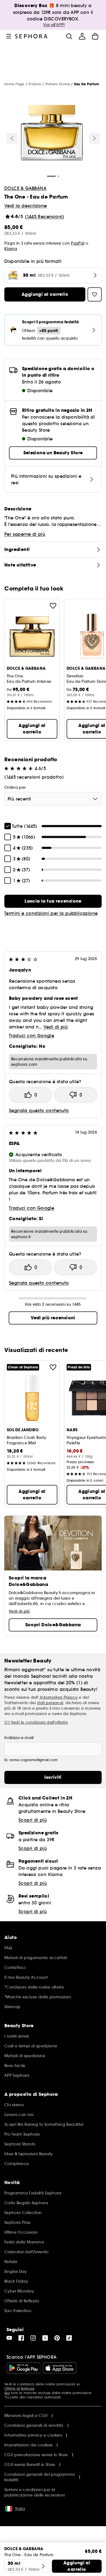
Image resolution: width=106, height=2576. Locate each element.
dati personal (50, 1703)
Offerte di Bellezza (19, 2388)
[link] (53, 901)
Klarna (11, 249)
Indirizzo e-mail (19, 1738)
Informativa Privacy (58, 1697)
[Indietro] (12, 138)
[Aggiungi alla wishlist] (53, 606)
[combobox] (53, 799)
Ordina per (15, 787)
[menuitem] (82, 36)
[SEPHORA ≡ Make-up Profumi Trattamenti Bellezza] (31, 36)
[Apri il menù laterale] (9, 36)
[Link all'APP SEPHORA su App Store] (60, 2368)
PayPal (78, 243)
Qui (7, 2393)
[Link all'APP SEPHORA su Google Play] (24, 2368)
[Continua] (94, 138)
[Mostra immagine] (52, 134)
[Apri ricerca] (69, 36)
